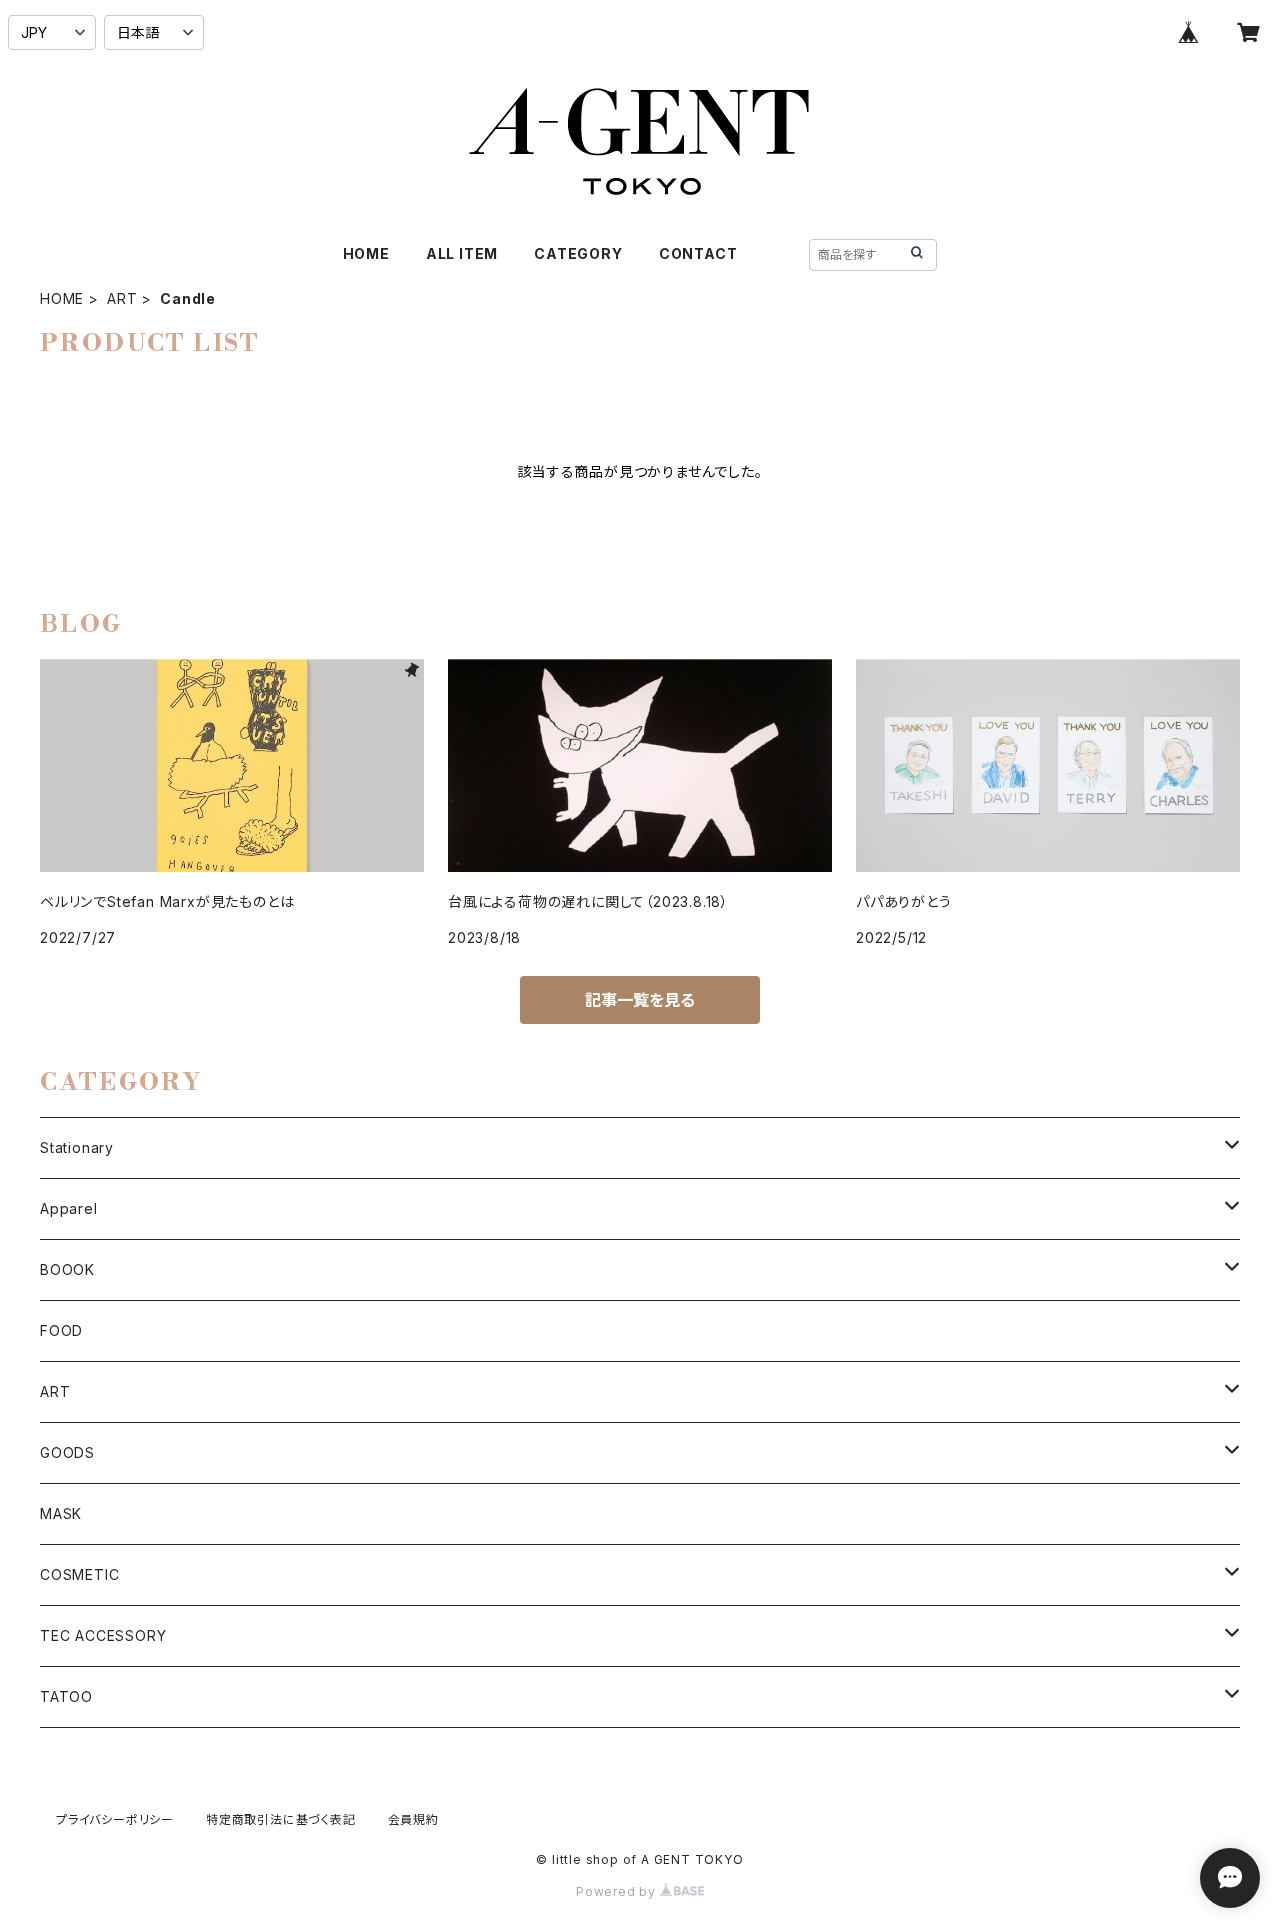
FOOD (61, 1330)
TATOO (66, 1696)
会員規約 (413, 1819)
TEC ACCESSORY (103, 1635)
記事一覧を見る (640, 1000)
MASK (61, 1513)
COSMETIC (79, 1574)
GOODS (67, 1452)
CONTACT (698, 253)
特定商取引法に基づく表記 (281, 1819)
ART (122, 298)
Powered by (618, 1891)
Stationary (77, 1147)
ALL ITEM (462, 253)
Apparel (69, 1208)
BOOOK (67, 1269)
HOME (366, 253)
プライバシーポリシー (115, 1819)
